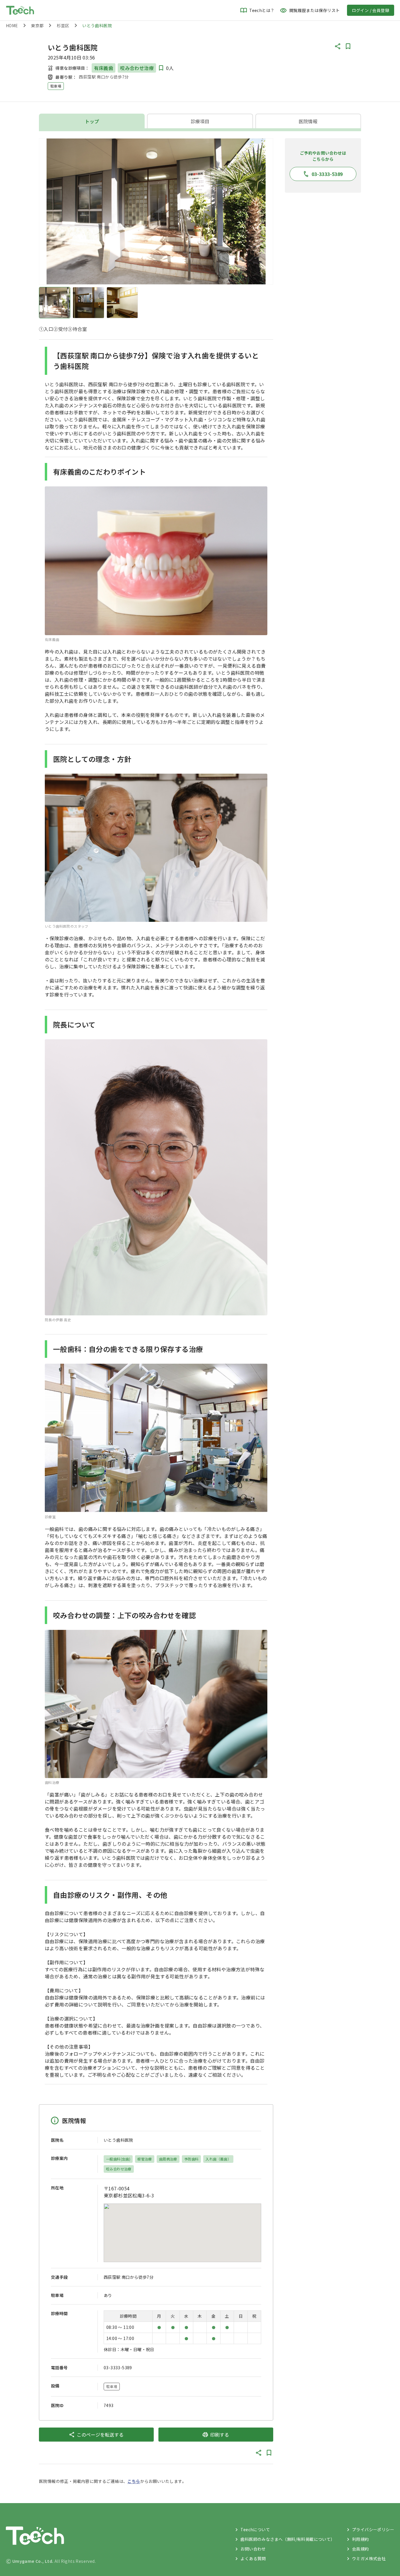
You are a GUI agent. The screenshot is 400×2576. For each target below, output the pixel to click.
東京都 (37, 25)
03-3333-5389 (118, 2368)
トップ (92, 121)
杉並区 (63, 25)
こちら (134, 2481)
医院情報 (308, 121)
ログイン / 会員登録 (371, 10)
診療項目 (200, 121)
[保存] (348, 46)
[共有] (338, 46)
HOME (12, 25)
